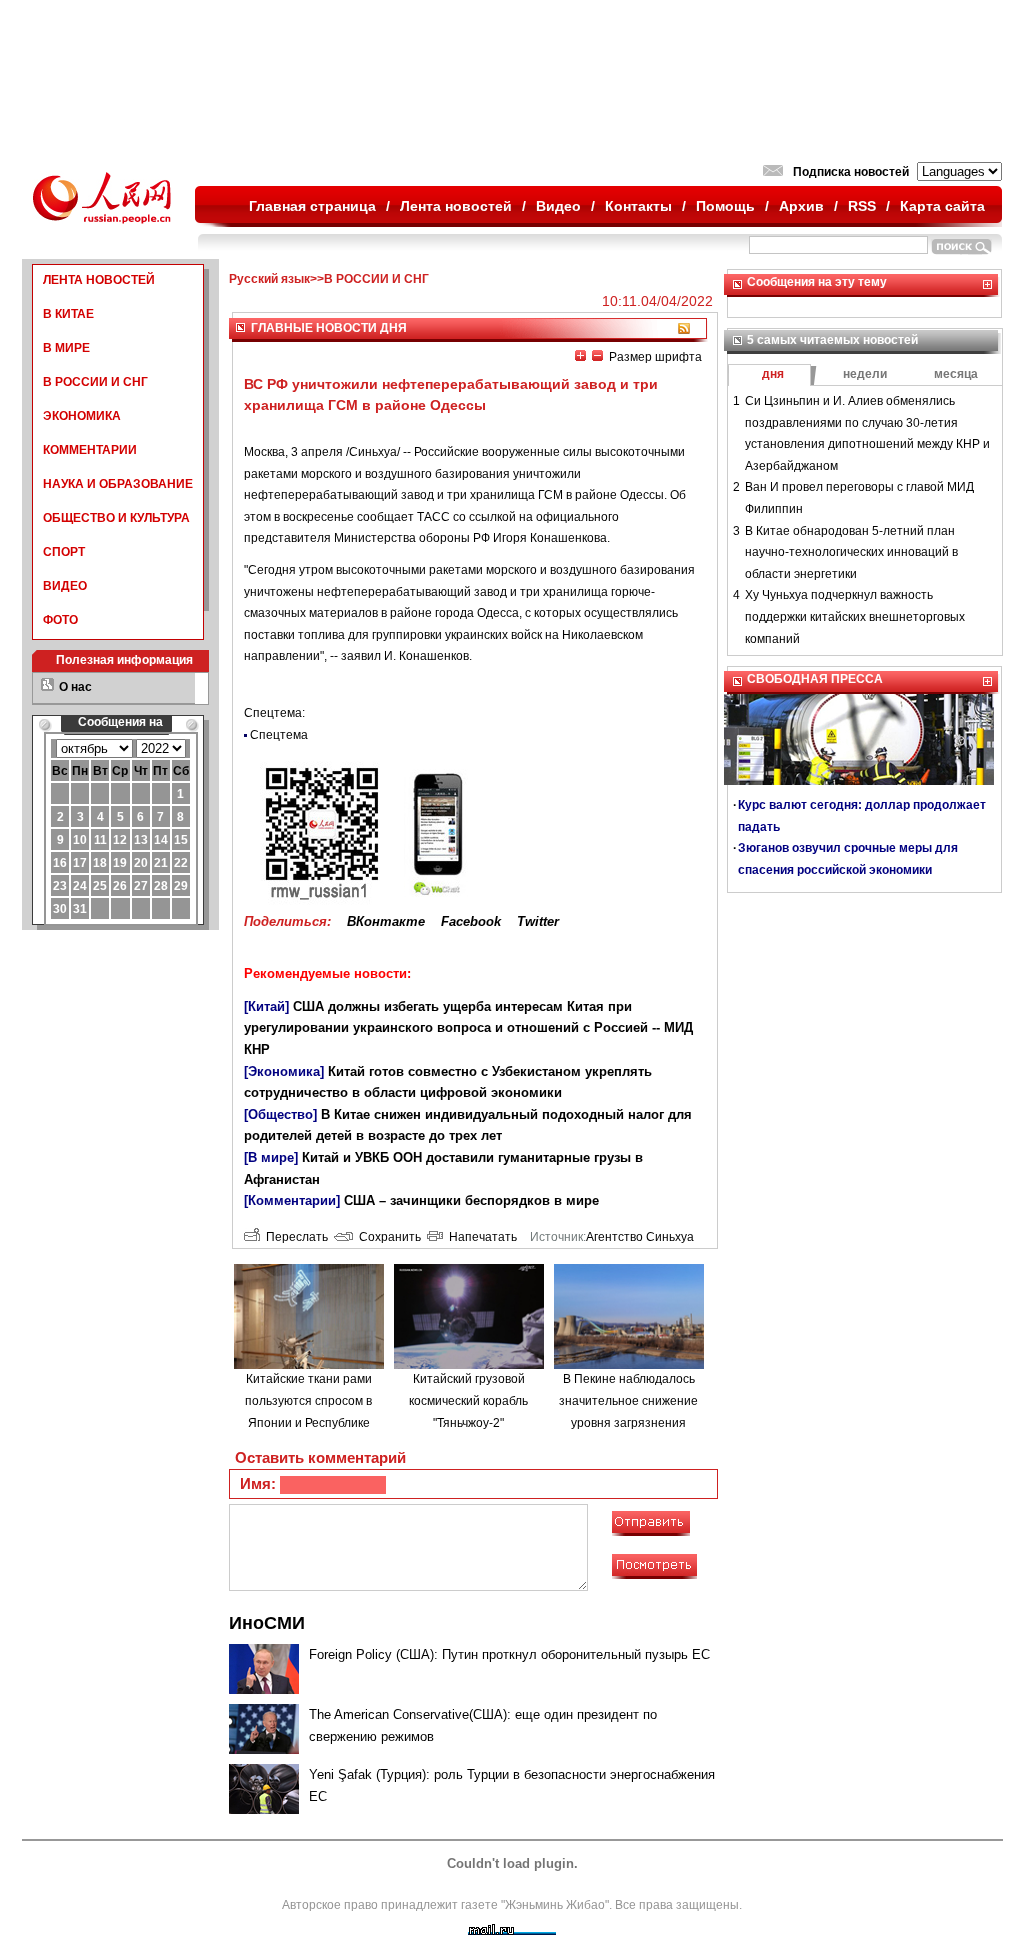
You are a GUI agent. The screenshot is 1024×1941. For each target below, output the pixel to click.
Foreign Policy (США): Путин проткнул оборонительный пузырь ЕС (509, 1654)
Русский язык (269, 279)
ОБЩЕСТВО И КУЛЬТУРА (116, 518)
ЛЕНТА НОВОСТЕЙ (99, 280)
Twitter (538, 921)
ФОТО (60, 620)
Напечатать (480, 1237)
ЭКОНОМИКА (82, 416)
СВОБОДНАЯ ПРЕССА (815, 679)
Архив (801, 206)
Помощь (725, 206)
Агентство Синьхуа (640, 1237)
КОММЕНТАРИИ (90, 450)
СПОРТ (64, 552)
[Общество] (280, 1114)
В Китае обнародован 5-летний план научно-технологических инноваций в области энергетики (851, 552)
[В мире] (271, 1157)
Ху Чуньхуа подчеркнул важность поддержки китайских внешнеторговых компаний (855, 616)
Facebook (471, 921)
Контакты (638, 206)
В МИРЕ (66, 348)
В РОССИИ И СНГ (95, 382)
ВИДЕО (65, 586)
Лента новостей (456, 206)
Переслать (294, 1237)
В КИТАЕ (68, 314)
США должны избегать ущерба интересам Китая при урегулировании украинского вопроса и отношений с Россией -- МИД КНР (468, 1028)
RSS (862, 206)
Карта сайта (942, 206)
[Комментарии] (292, 1200)
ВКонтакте (386, 921)
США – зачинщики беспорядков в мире (471, 1200)
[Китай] (266, 1006)
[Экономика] (284, 1071)
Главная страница (312, 206)
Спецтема (279, 735)
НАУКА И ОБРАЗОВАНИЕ (118, 484)
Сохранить (387, 1237)
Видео (558, 206)
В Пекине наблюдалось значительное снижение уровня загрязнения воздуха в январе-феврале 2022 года (628, 1422)
